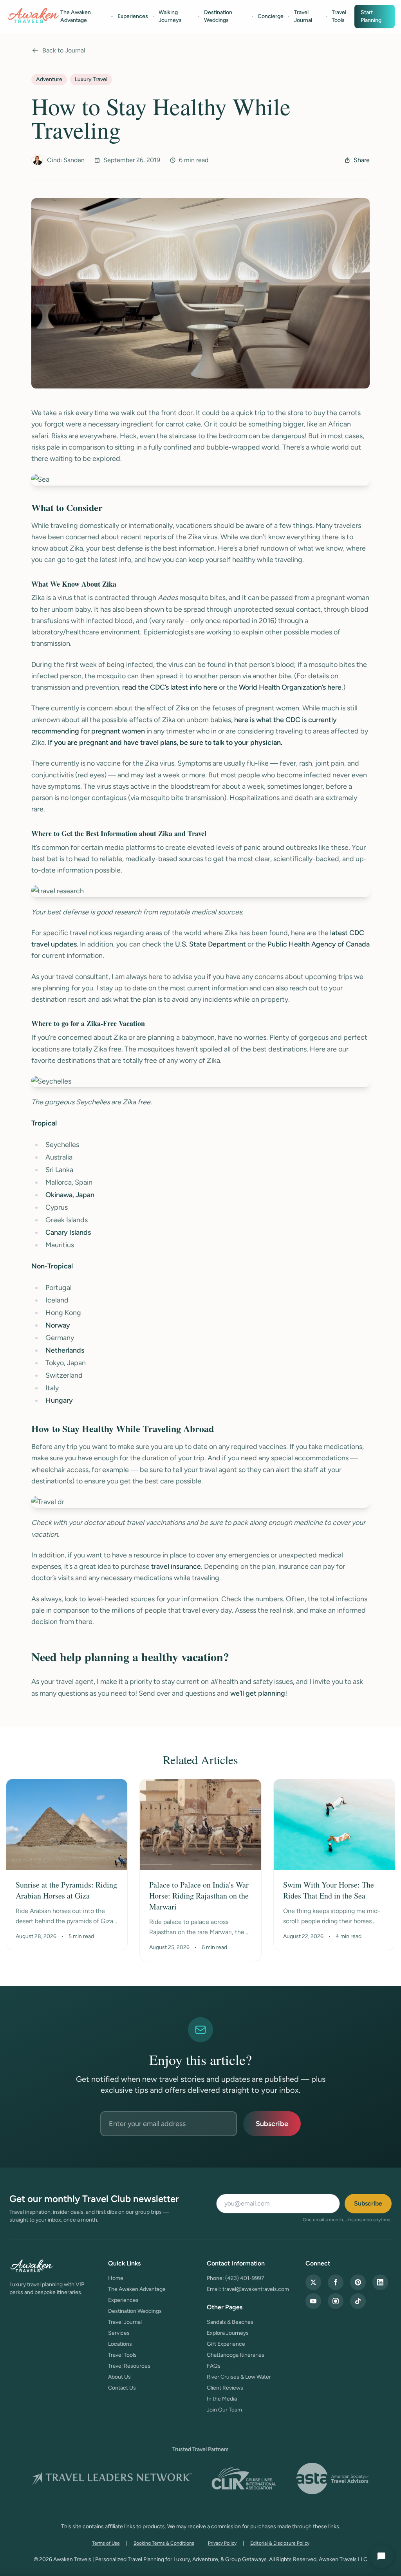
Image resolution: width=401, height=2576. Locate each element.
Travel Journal (303, 16)
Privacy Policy (222, 2543)
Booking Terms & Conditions (164, 2543)
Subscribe (272, 2124)
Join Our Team (224, 2410)
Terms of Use (106, 2543)
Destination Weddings (218, 16)
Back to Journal (64, 50)
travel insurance (176, 1566)
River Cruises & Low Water (239, 2377)
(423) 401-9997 (245, 2278)
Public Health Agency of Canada (319, 944)
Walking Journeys (170, 16)
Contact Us (122, 2388)
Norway (58, 1325)
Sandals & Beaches (230, 2322)
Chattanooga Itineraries (236, 2355)
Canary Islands (68, 1232)
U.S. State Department (210, 944)
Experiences (133, 16)
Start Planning (371, 16)
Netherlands (65, 1350)
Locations (120, 2344)
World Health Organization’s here (290, 687)
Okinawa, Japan (70, 1195)
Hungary (59, 1400)
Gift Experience (226, 2344)
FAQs (214, 2366)
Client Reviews (225, 2388)
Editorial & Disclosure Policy (280, 2543)
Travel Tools (339, 16)
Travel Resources (129, 2366)
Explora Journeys (228, 2333)
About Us (119, 2377)
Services (119, 2333)
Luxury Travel (91, 79)
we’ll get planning (258, 1693)
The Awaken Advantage (76, 16)
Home (116, 2278)
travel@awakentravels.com (256, 2289)
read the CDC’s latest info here (170, 687)
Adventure (49, 79)
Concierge (271, 16)
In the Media (222, 2399)
